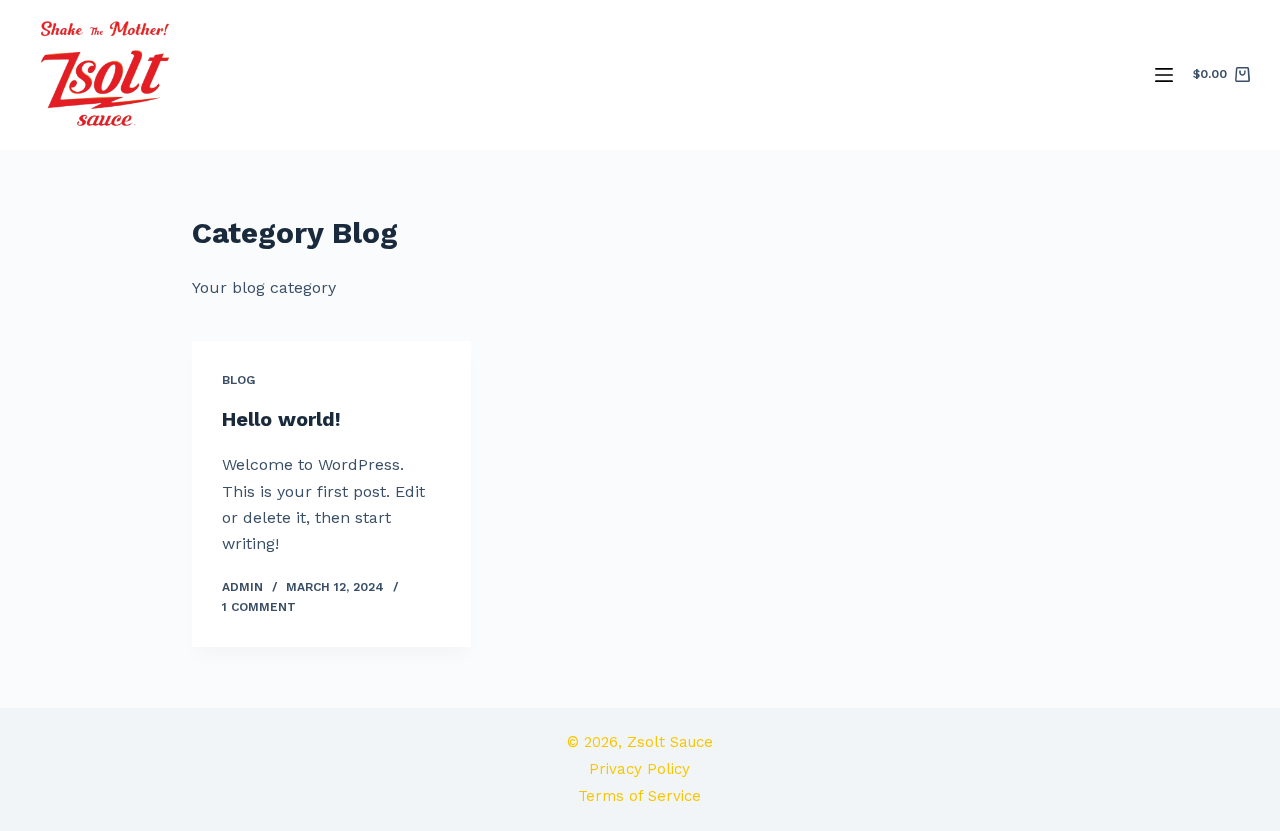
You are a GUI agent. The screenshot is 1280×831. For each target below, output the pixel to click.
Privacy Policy (639, 769)
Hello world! (281, 419)
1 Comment (259, 607)
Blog (238, 380)
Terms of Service (639, 796)
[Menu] (1164, 75)
